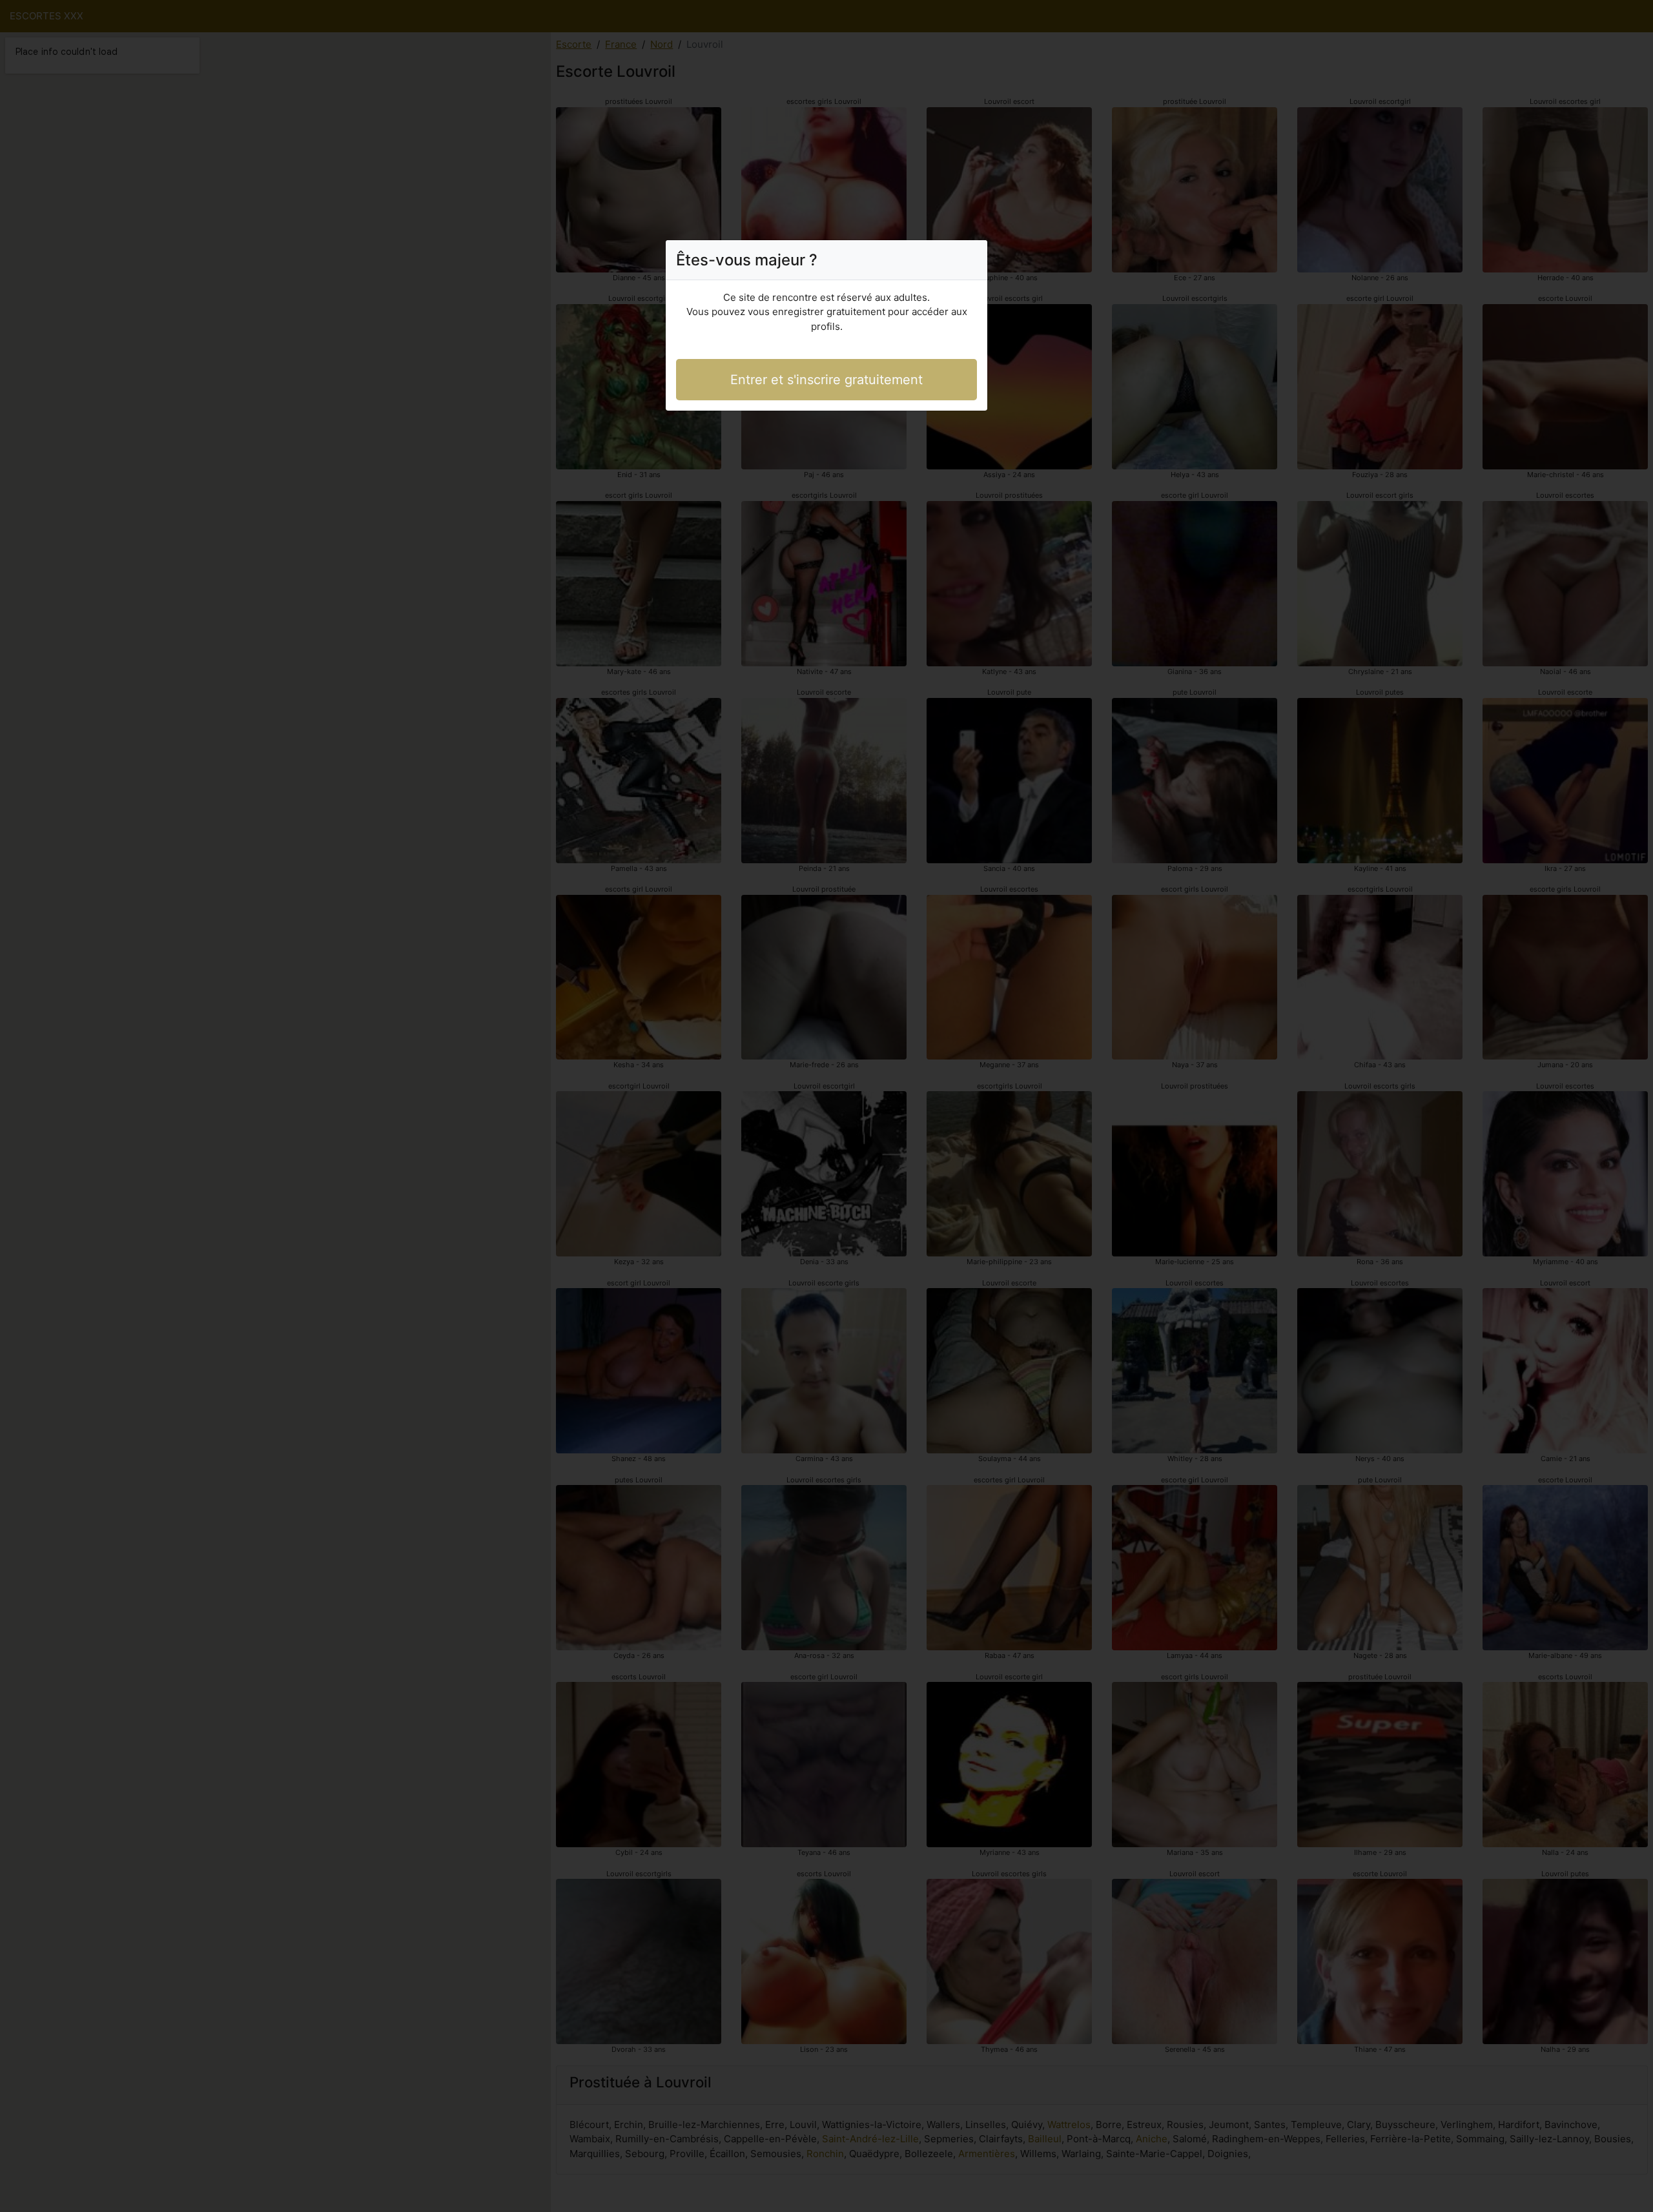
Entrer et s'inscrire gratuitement (826, 380)
